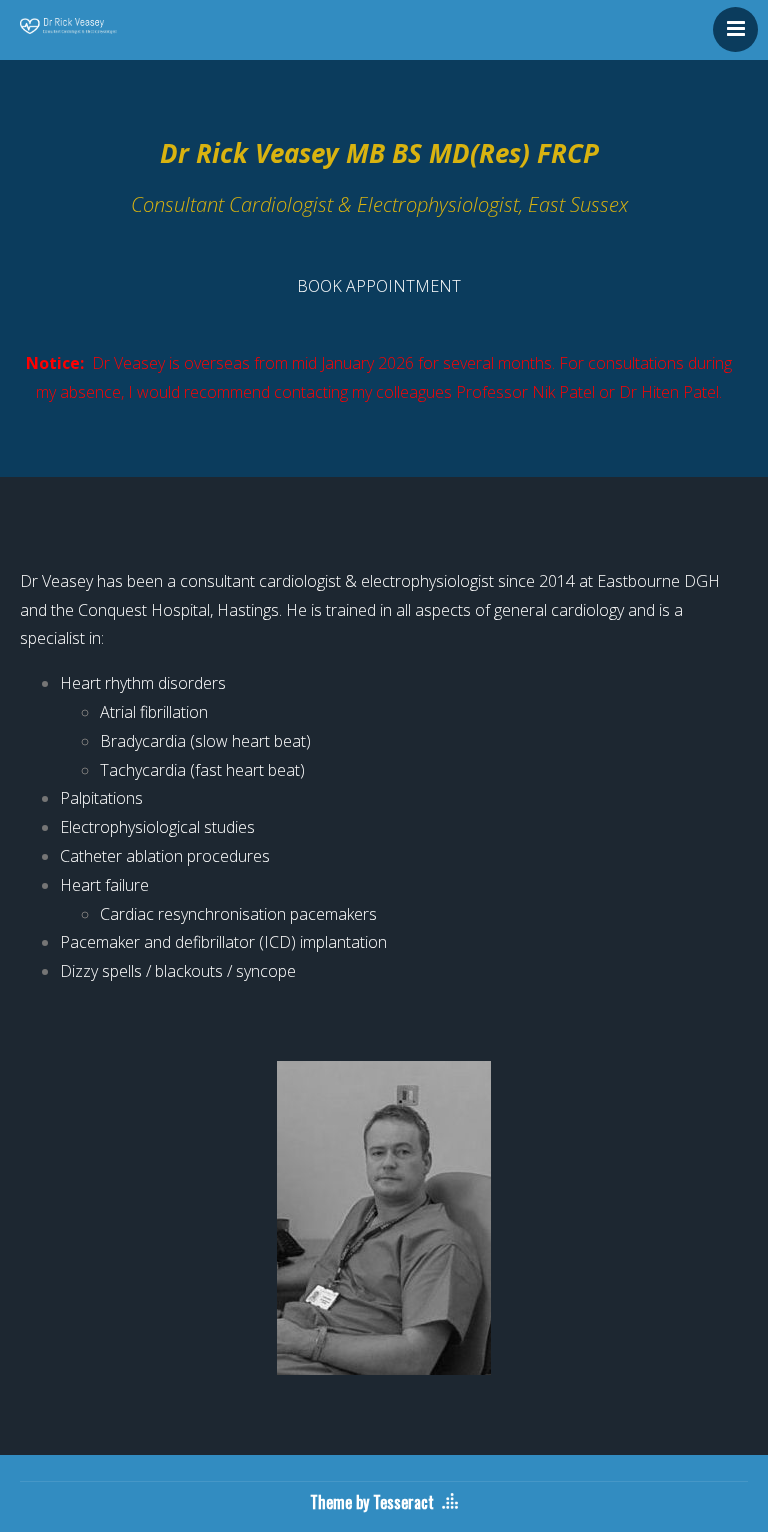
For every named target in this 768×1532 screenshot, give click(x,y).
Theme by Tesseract (372, 1502)
